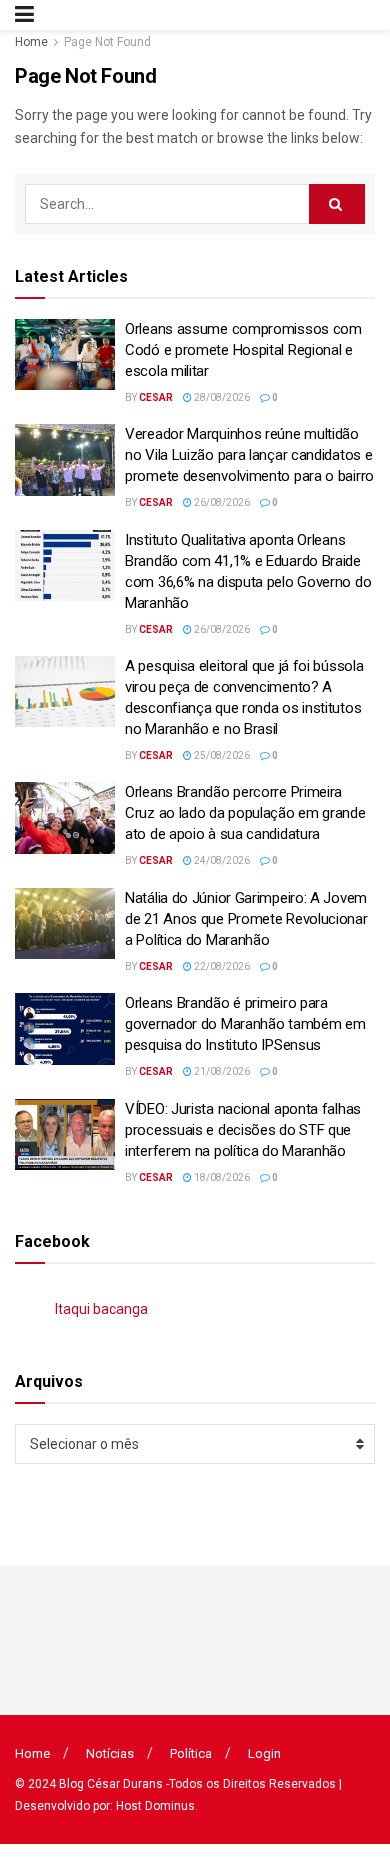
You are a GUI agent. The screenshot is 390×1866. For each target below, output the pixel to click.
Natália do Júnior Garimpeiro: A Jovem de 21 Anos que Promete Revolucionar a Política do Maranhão (246, 919)
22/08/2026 (221, 966)
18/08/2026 (221, 1177)
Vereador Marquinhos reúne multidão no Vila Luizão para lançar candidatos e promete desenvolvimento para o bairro (249, 455)
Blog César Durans (111, 1784)
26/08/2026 (221, 502)
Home (31, 42)
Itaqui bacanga (101, 1309)
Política (191, 1753)
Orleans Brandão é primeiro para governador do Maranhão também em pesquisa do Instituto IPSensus (245, 1024)
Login (264, 1753)
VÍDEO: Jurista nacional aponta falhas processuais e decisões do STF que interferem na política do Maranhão (243, 1130)
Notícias (110, 1753)
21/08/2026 (221, 1071)
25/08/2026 (221, 755)
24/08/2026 (221, 860)
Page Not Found (107, 42)
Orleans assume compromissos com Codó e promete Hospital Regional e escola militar (243, 350)
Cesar (156, 397)
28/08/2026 (221, 397)
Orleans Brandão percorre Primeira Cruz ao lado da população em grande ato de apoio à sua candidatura (245, 813)
